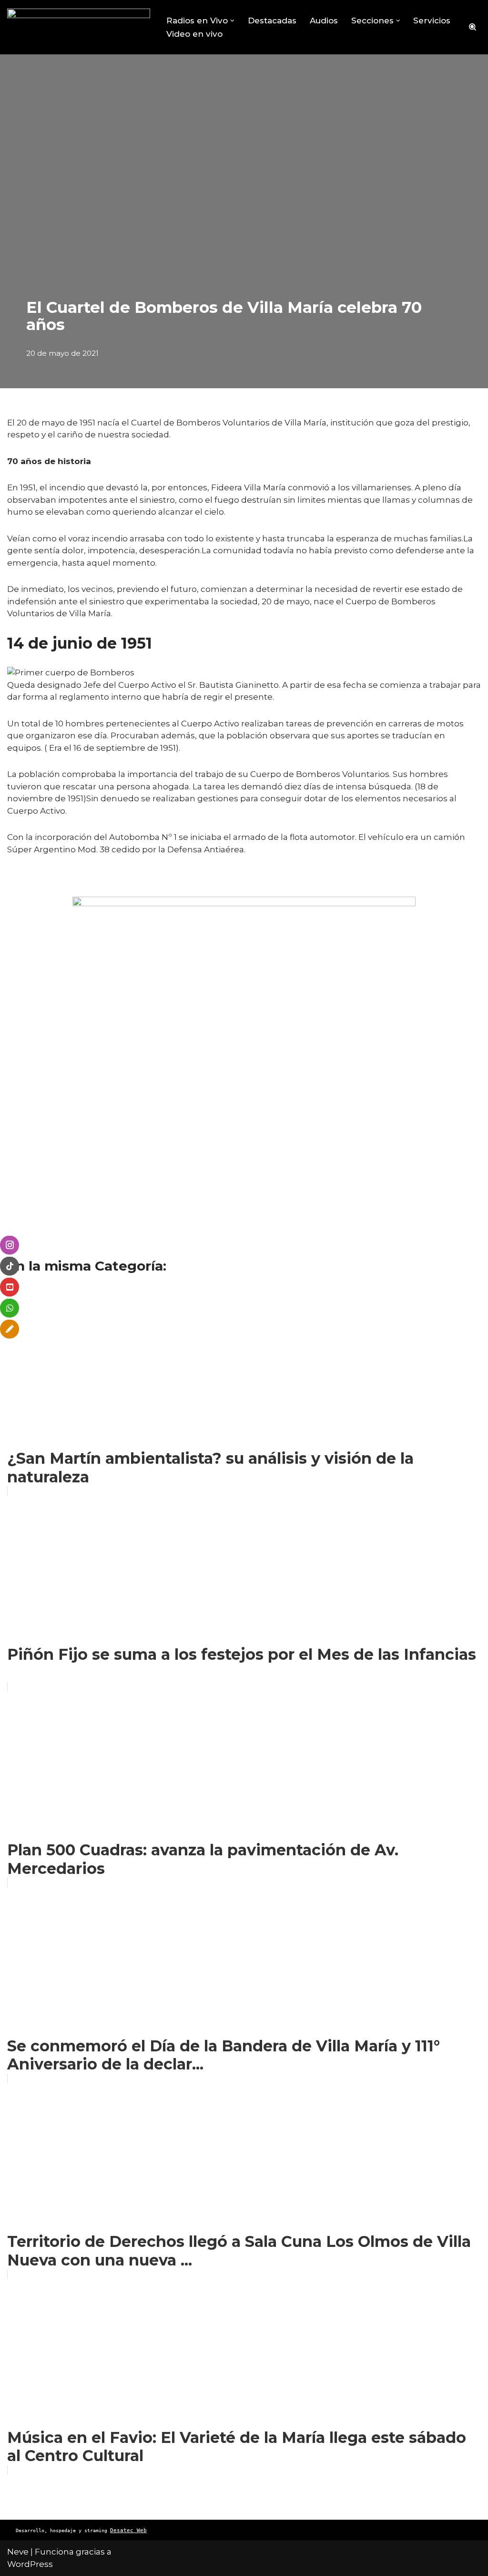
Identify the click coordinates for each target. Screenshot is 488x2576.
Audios (324, 21)
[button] (232, 21)
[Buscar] (473, 27)
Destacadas (272, 21)
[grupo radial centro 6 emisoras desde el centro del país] (79, 27)
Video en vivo (194, 34)
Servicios (432, 21)
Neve (18, 2552)
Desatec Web (128, 2530)
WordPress (30, 2564)
